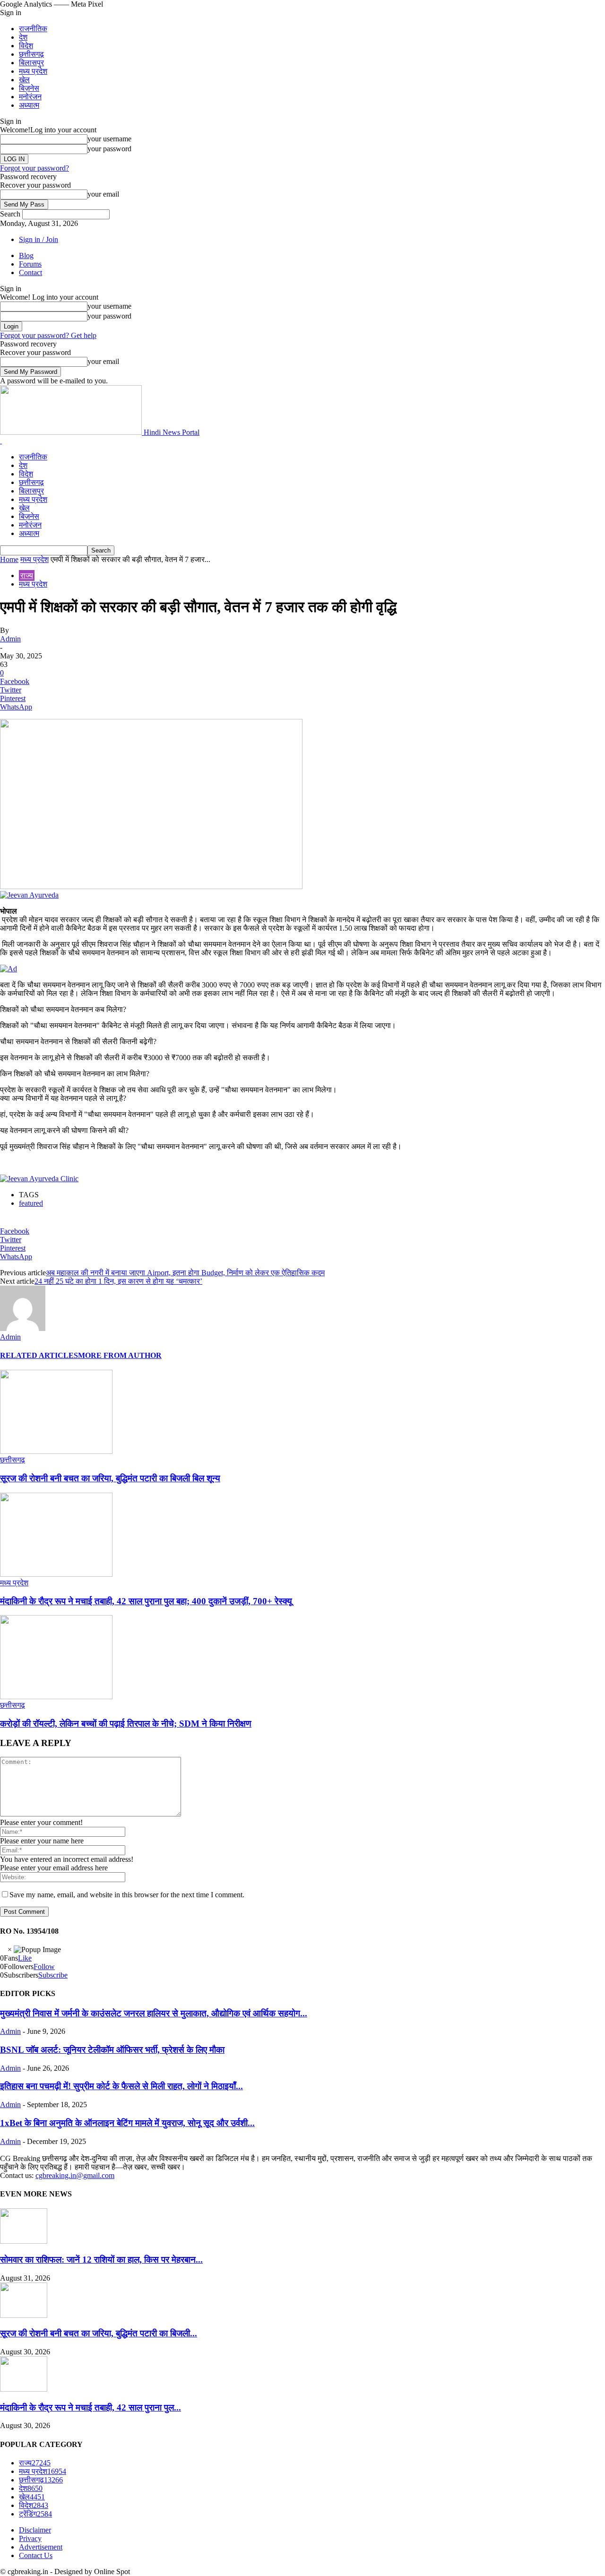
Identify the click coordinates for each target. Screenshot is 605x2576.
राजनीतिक (33, 29)
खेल (24, 80)
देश (23, 37)
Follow (44, 1967)
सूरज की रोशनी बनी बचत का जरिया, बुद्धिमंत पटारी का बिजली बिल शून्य (110, 1478)
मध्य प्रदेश (33, 71)
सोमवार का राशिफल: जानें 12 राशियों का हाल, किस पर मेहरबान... (101, 2260)
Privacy (30, 2538)
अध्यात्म (29, 105)
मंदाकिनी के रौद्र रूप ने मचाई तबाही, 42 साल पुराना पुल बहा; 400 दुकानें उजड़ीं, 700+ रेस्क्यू (146, 1601)
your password (109, 149)
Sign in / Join (39, 239)
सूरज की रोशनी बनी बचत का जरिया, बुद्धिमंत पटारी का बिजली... (99, 2333)
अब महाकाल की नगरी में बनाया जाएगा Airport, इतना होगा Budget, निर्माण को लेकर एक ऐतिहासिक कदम (185, 1273)
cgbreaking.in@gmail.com (75, 2175)
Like (25, 1958)
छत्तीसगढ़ (31, 54)
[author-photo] (23, 1328)
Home (9, 559)
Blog (26, 255)
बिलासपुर (31, 63)
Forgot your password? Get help (48, 335)
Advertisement (41, 2547)
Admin (10, 639)
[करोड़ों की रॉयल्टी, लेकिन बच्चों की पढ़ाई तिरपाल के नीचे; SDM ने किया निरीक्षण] (56, 1697)
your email (103, 194)
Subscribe (53, 1975)
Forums (30, 264)
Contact (30, 272)
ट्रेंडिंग (35, 2514)
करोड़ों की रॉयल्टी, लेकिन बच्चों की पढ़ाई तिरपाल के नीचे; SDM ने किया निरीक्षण (126, 1724)
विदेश (26, 46)
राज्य (27, 575)
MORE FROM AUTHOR (120, 1355)
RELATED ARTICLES (39, 1355)
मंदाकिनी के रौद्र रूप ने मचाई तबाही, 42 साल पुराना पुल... (91, 2407)
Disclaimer (35, 2530)
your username (109, 139)
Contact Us (36, 2555)
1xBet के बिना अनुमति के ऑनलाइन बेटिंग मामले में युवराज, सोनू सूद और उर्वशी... (127, 2123)
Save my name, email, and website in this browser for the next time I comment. (127, 1895)
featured (31, 1203)
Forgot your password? (35, 168)
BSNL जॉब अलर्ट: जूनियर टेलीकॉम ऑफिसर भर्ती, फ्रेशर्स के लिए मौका (112, 2050)
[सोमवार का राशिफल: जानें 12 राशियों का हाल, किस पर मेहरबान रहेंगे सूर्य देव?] (24, 2241)
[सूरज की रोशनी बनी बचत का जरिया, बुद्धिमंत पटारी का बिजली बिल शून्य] (56, 1451)
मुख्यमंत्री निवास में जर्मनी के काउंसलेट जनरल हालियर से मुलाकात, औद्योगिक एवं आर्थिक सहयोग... (154, 2013)
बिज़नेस (29, 88)
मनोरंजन (30, 97)
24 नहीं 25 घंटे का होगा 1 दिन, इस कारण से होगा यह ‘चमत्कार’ (118, 1281)
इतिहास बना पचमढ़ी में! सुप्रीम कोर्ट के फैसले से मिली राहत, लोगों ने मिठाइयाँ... (121, 2086)
